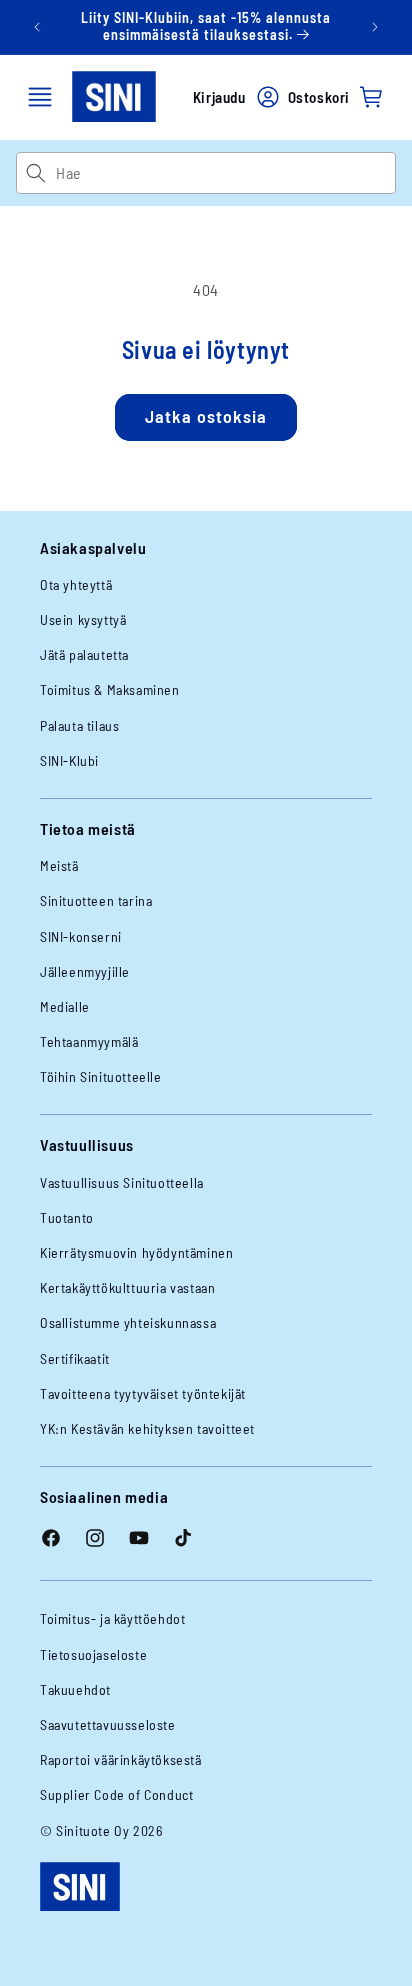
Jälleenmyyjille (85, 971)
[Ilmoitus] (375, 27)
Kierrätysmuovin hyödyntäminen (136, 1252)
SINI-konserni (81, 936)
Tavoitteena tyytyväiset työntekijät (143, 1393)
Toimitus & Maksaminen (110, 689)
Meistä (59, 865)
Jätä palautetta (84, 654)
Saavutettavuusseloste (108, 1724)
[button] (40, 97)
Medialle (65, 1006)
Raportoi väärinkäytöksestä (121, 1759)
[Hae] (35, 173)
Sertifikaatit (75, 1358)
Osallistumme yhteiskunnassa (128, 1322)
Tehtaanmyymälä (89, 1041)
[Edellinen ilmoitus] (37, 27)
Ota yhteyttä (76, 584)
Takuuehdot (75, 1689)
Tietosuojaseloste (93, 1654)
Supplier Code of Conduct (116, 1794)
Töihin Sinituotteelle (101, 1076)
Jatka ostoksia (206, 416)
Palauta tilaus (79, 725)
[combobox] (225, 173)
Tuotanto (67, 1217)
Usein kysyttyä (83, 619)
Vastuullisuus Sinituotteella (122, 1182)
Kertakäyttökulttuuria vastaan (127, 1287)
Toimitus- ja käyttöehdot (112, 1618)
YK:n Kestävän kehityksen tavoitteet (147, 1428)
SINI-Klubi (69, 760)
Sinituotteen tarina (96, 900)
